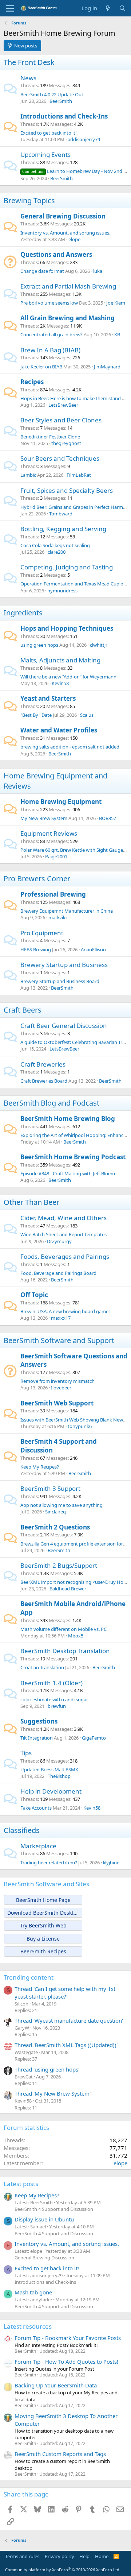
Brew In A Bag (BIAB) (50, 350)
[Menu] (10, 8)
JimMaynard (107, 367)
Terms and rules (22, 2556)
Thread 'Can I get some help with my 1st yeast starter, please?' (65, 1993)
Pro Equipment (42, 933)
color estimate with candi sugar (54, 1699)
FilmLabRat (79, 475)
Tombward (61, 514)
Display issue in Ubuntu (44, 2219)
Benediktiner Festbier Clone (50, 437)
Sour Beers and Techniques (60, 458)
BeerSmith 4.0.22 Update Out (52, 94)
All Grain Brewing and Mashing (68, 318)
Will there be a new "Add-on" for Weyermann (68, 677)
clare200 (57, 552)
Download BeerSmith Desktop (43, 1913)
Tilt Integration (37, 1738)
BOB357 (108, 818)
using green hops (39, 645)
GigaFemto (94, 1738)
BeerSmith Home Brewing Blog (68, 1119)
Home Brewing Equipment (61, 802)
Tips (26, 1753)
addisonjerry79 (84, 139)
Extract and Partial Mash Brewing (68, 286)
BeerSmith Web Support (57, 1403)
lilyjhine (111, 1863)
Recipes (32, 382)
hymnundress (62, 591)
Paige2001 (56, 856)
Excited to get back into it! (49, 133)
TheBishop (59, 1776)
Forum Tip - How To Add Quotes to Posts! (66, 2362)
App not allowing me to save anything (61, 1505)
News (28, 78)
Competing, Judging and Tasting (67, 567)
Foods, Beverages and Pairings (65, 1256)
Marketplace (38, 1846)
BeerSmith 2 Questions (55, 1527)
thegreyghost (66, 443)
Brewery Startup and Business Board (60, 981)
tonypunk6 (80, 1426)
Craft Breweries (43, 1064)
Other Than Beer (31, 1202)
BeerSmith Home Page (43, 1900)
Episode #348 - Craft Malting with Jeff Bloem (68, 1173)
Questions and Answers (56, 254)
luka (98, 271)
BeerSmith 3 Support (50, 1488)
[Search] (122, 8)
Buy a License (43, 1939)
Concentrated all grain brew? (51, 334)
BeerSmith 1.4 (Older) (51, 1683)
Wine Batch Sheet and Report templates (63, 1234)
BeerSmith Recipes (43, 1951)
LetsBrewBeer (63, 405)
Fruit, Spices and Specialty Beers (67, 490)
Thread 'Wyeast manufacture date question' (69, 2020)
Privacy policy (59, 2556)
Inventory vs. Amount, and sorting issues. (65, 233)
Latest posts (21, 2184)
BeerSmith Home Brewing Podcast (73, 1157)
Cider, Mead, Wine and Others (63, 1218)
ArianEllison (93, 949)
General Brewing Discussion (63, 216)
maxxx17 (61, 1318)
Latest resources (28, 2326)
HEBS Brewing (36, 949)
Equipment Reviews (49, 833)
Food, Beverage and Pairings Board (58, 1273)
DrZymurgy (59, 1241)
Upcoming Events (45, 154)
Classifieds (22, 1830)
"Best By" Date (36, 715)
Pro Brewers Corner (37, 879)
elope (74, 239)
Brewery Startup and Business (64, 965)
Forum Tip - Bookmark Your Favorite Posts (68, 2338)
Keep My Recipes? (40, 1467)
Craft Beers (23, 1010)
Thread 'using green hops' (47, 2069)
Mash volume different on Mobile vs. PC (63, 1629)
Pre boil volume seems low (49, 303)
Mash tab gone (33, 2292)
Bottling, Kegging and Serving (63, 529)
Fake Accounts (36, 1808)
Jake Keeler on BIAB (41, 367)
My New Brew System (44, 818)
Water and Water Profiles (59, 730)
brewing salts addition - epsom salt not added (70, 747)
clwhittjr (99, 645)
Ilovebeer (61, 1388)
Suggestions (39, 1721)
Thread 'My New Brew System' (53, 2093)
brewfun (57, 1706)
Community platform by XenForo (63, 2570)
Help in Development (51, 1791)
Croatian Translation (42, 1667)
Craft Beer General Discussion (64, 1026)
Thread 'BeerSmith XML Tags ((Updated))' (66, 2045)
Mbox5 (76, 1636)
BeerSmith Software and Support (59, 1340)
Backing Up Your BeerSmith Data (56, 2385)
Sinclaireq (55, 1512)
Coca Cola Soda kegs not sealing (55, 545)
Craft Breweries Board (44, 1081)
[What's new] (108, 8)
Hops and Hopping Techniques (67, 628)
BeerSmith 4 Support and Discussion (54, 2209)
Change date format (42, 271)
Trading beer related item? (49, 1863)
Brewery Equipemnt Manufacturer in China (67, 911)
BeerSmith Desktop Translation (65, 1651)
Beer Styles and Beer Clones (61, 420)
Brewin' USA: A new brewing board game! (65, 1311)
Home (102, 2556)
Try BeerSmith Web (43, 1925)
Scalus (87, 715)
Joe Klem (116, 303)
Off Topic (34, 1295)
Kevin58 (60, 683)
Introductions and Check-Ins (64, 116)
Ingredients (23, 613)
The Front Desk (29, 62)
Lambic (28, 475)
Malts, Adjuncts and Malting (60, 660)
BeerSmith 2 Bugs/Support (59, 1565)
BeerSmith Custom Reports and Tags (60, 2454)
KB (117, 334)
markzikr (58, 917)
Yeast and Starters (48, 698)
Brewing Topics (29, 200)
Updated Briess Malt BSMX (49, 1769)
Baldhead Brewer (68, 1589)
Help (84, 2556)
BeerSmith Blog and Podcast (51, 1103)
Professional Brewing (53, 894)
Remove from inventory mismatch (57, 1381)
